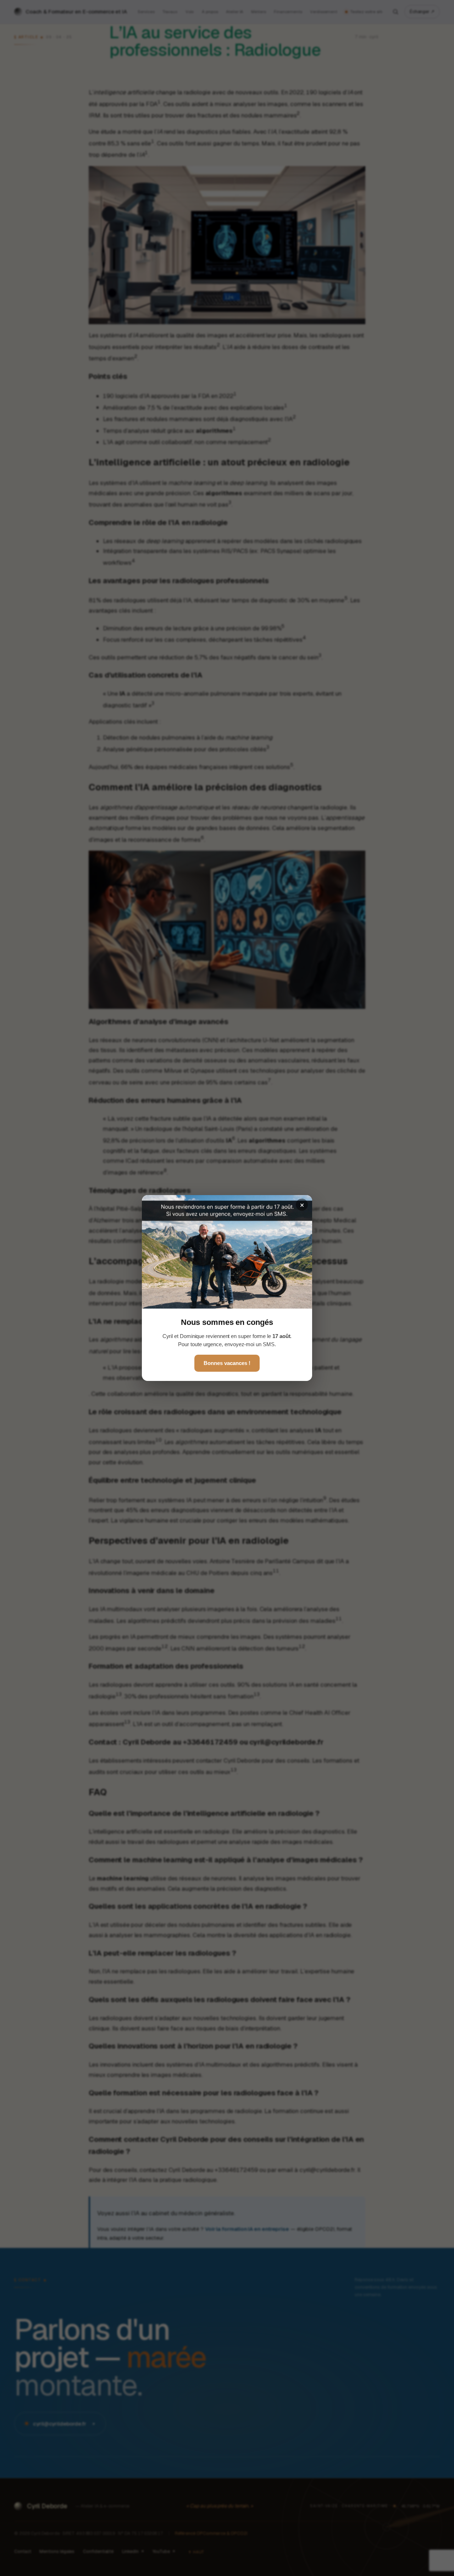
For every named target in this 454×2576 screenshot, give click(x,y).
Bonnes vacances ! (227, 1363)
